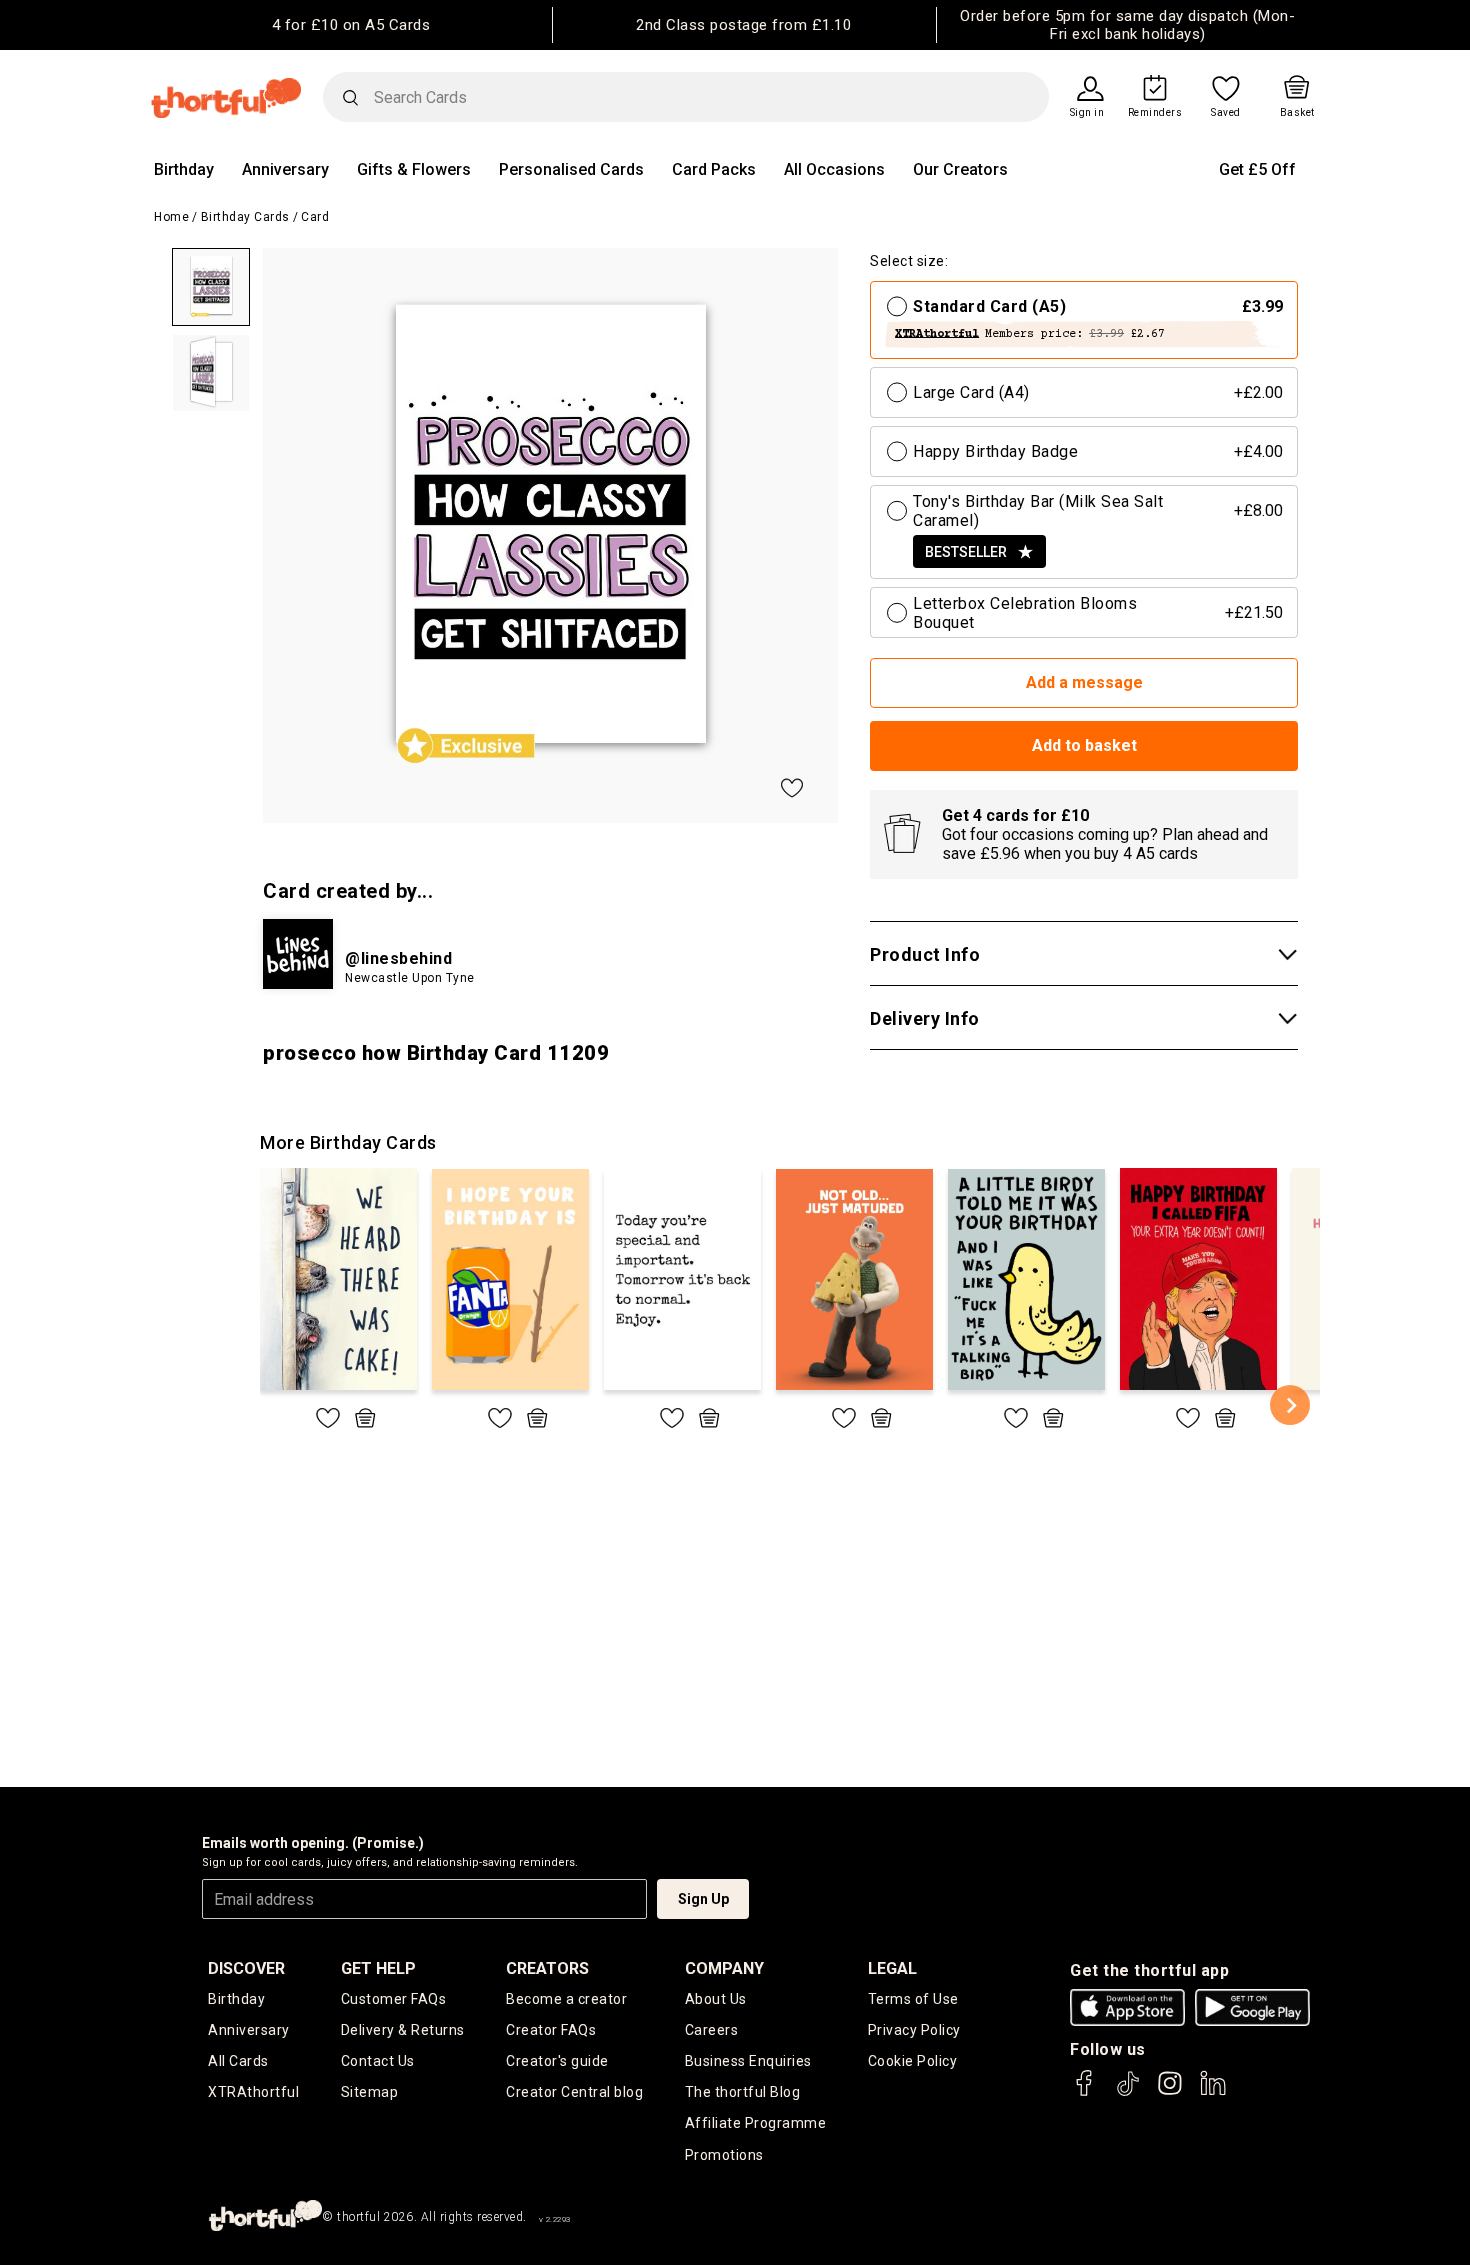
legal (892, 1968)
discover (246, 1968)
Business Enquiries (748, 2061)
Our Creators (960, 169)
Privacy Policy (914, 2030)
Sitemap (370, 2092)
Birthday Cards (245, 217)
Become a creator (566, 1999)
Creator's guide (557, 2061)
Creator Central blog (574, 2092)
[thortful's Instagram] (1170, 2092)
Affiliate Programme (756, 2123)
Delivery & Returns (403, 2030)
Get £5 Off (1257, 169)
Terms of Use (913, 1999)
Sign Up (703, 1899)
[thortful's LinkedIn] (1213, 2092)
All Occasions (834, 169)
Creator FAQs (551, 2030)
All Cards (238, 2061)
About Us (716, 1999)
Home (171, 217)
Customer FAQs (394, 1999)
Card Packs (714, 169)
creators (547, 1968)
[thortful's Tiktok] (1128, 2092)
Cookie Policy (913, 2061)
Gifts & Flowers (414, 169)
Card (315, 217)
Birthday (184, 169)
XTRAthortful (253, 2092)
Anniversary (285, 169)
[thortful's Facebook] (1085, 2092)
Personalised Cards (571, 169)
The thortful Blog (743, 2092)
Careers (712, 2030)
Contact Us (378, 2061)
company (724, 1968)
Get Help (378, 1968)
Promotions (724, 2155)
